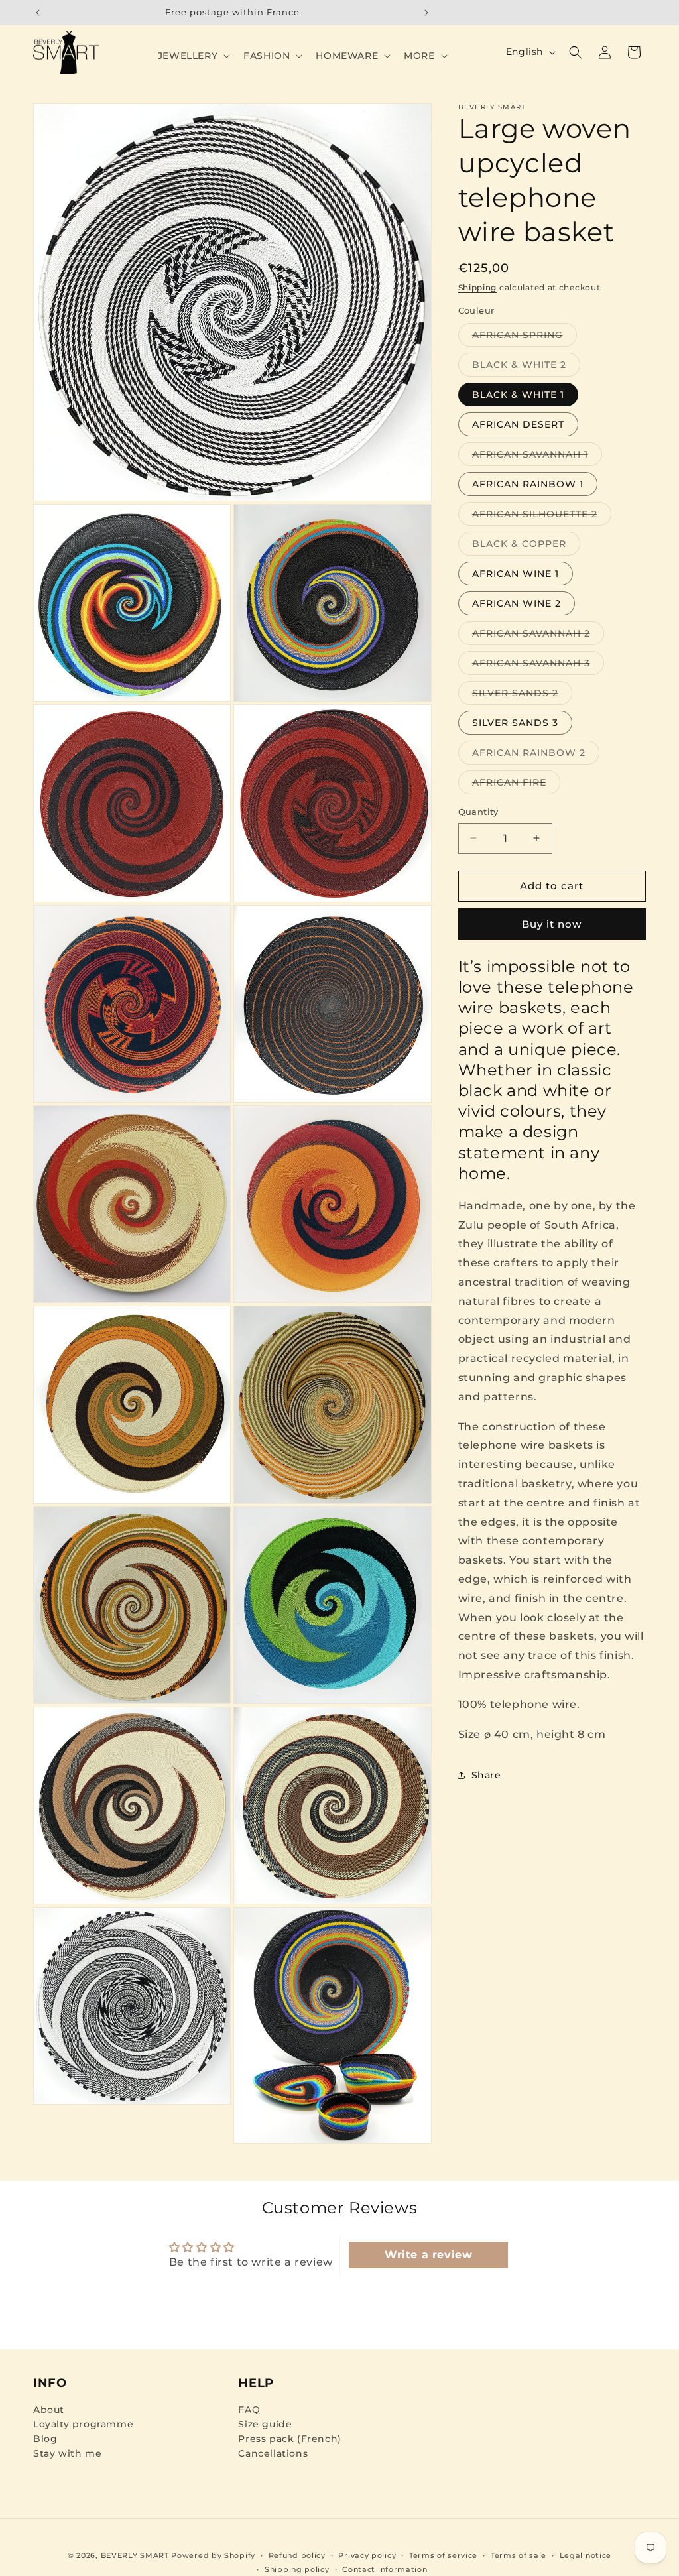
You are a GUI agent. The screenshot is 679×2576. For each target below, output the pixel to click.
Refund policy (297, 2555)
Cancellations (273, 2453)
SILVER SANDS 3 (515, 723)
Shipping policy (297, 2569)
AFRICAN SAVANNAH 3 (538, 666)
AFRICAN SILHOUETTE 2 (542, 517)
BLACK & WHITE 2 (526, 367)
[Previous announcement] (38, 13)
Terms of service (443, 2555)
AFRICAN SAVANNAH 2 (538, 636)
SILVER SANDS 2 (522, 696)
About (49, 2410)
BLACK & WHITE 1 (518, 395)
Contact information (385, 2569)
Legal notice (586, 2555)
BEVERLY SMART (135, 2555)
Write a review (428, 2255)
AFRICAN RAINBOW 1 (528, 484)
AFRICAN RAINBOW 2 (536, 755)
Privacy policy (367, 2555)
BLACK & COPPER (526, 546)
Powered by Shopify (213, 2555)
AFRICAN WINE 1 (516, 574)
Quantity (478, 812)
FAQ (249, 2410)
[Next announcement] (426, 13)
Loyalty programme (83, 2424)
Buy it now (552, 924)
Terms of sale (519, 2555)
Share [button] (486, 1775)
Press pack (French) (289, 2439)
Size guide (265, 2424)
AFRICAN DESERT (518, 424)
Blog (45, 2439)
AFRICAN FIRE (516, 785)
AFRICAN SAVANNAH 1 (537, 457)
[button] (193, 56)
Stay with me (67, 2453)
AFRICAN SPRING (525, 337)
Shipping (478, 287)
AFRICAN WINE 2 (517, 603)
